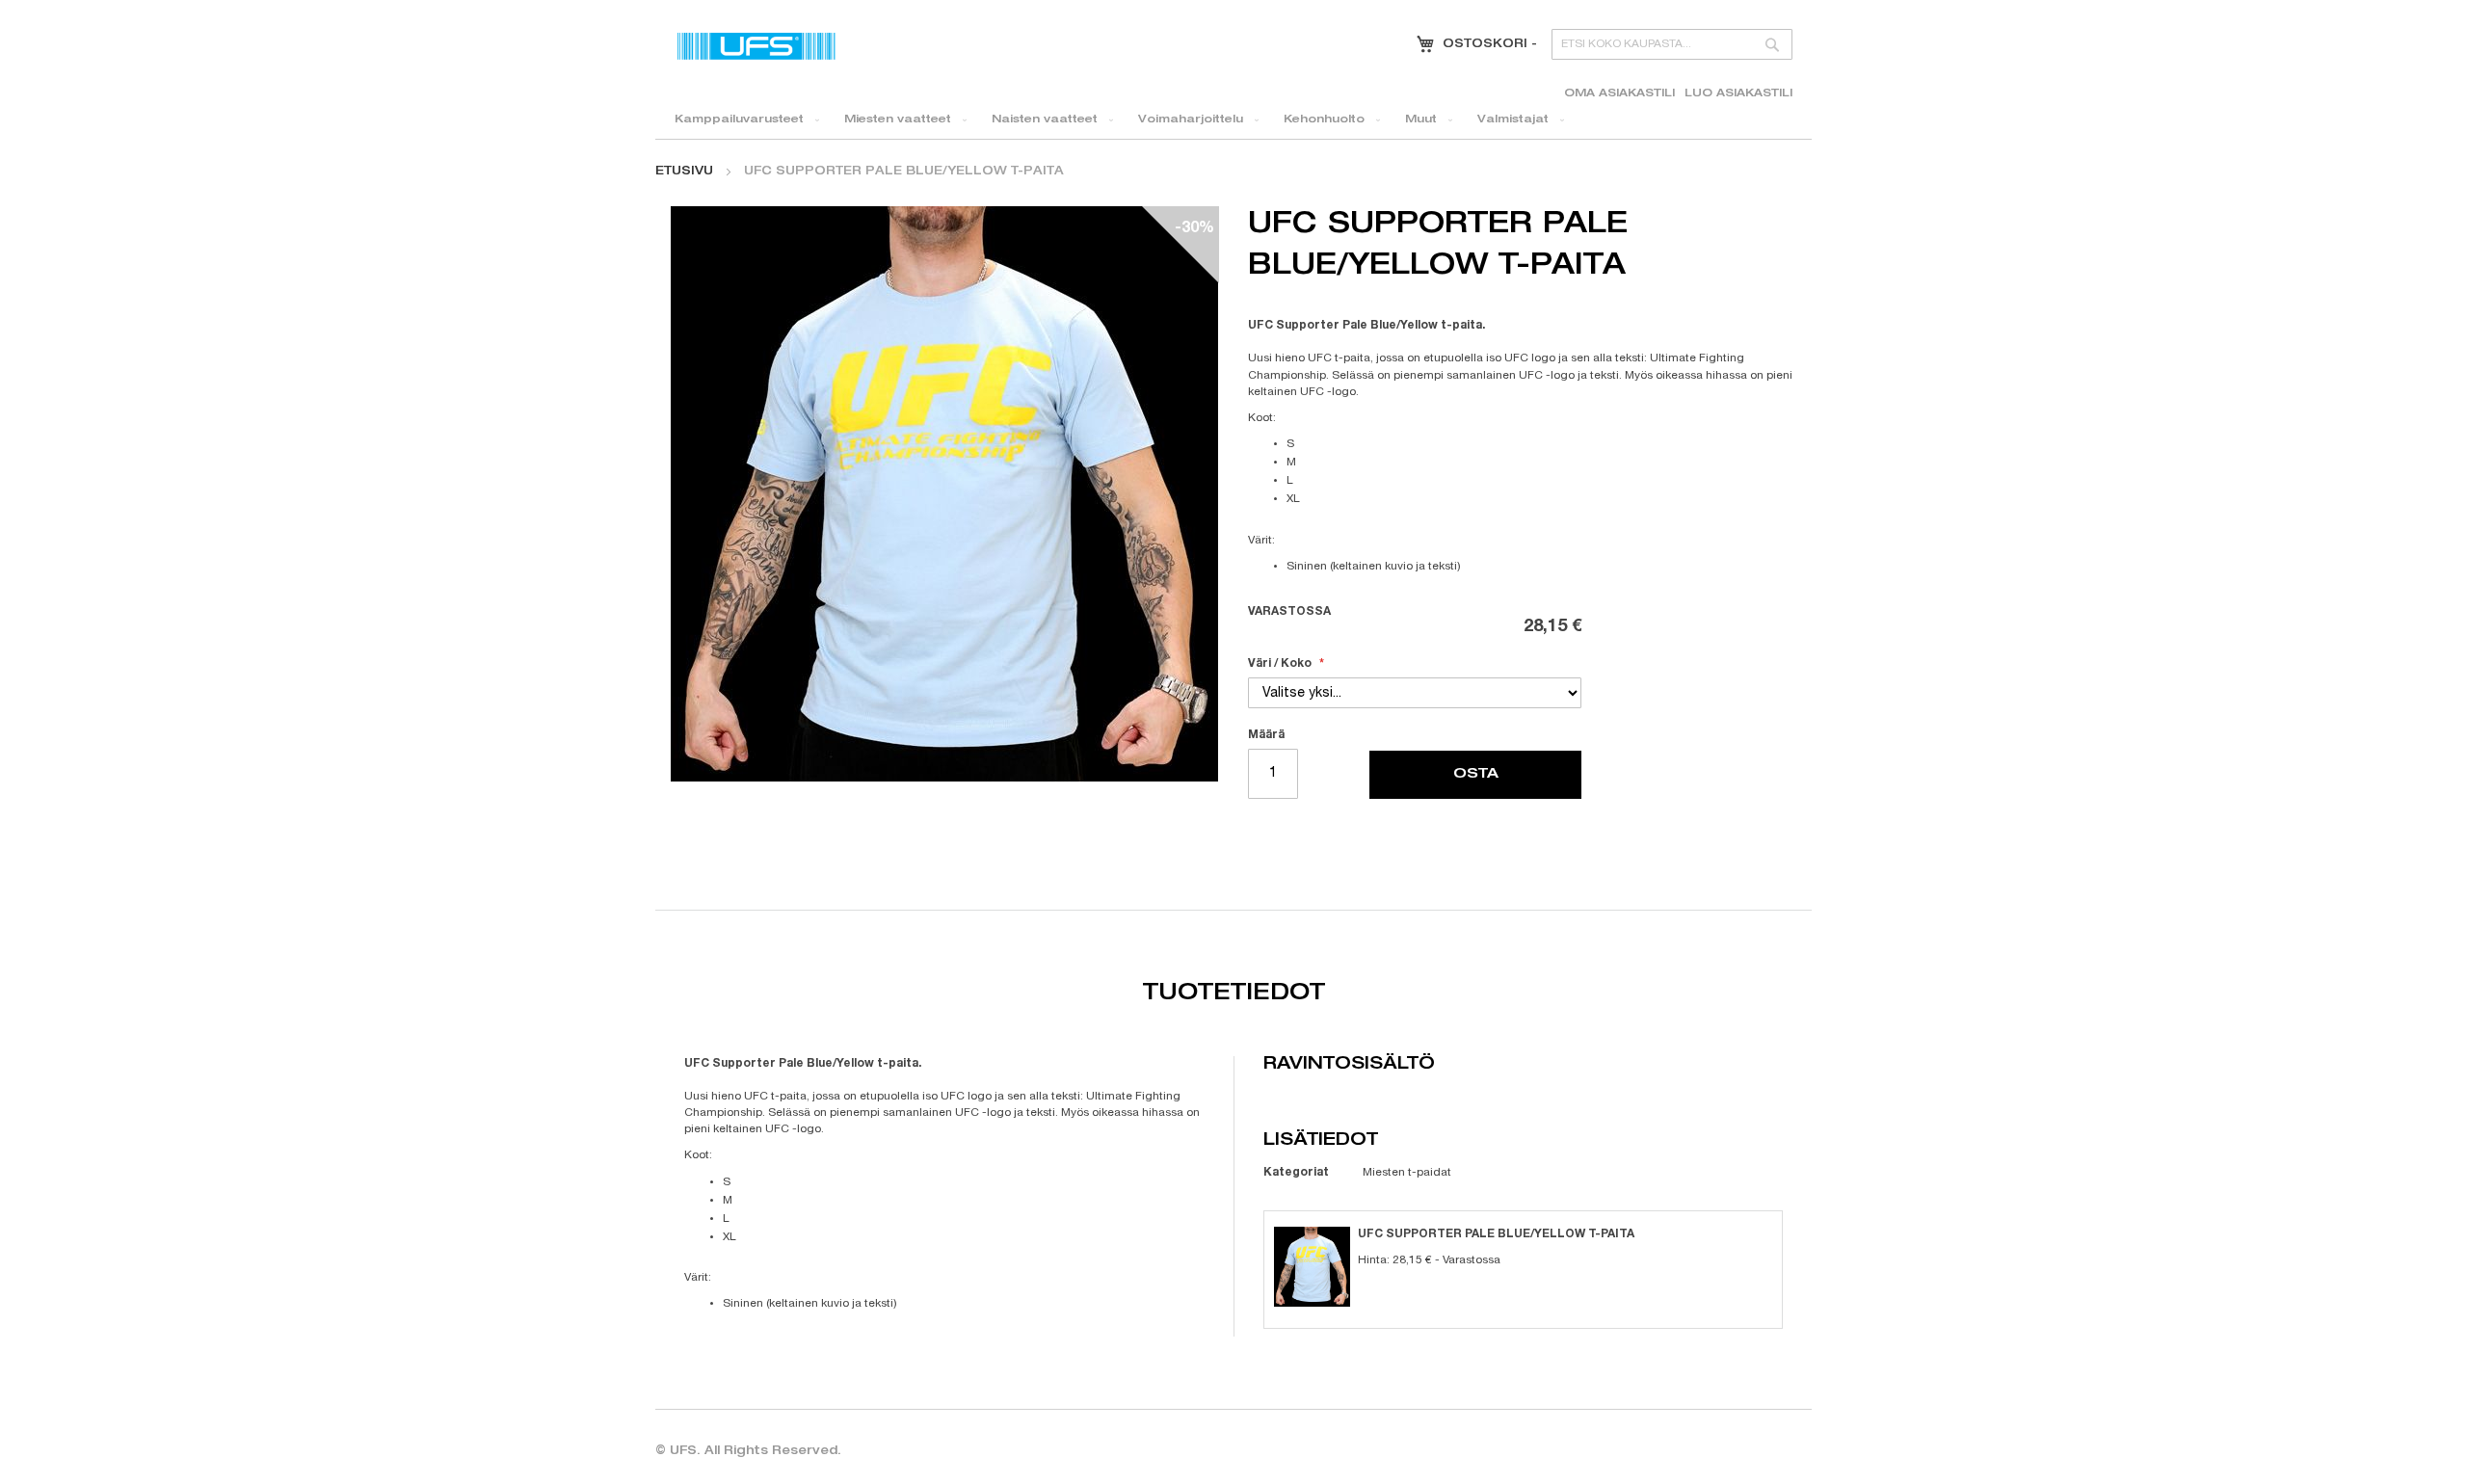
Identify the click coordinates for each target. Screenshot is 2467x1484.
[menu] (1233, 120)
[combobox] (1672, 44)
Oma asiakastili (1619, 94)
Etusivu (684, 172)
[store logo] (756, 46)
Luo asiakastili (1738, 94)
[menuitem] (743, 120)
